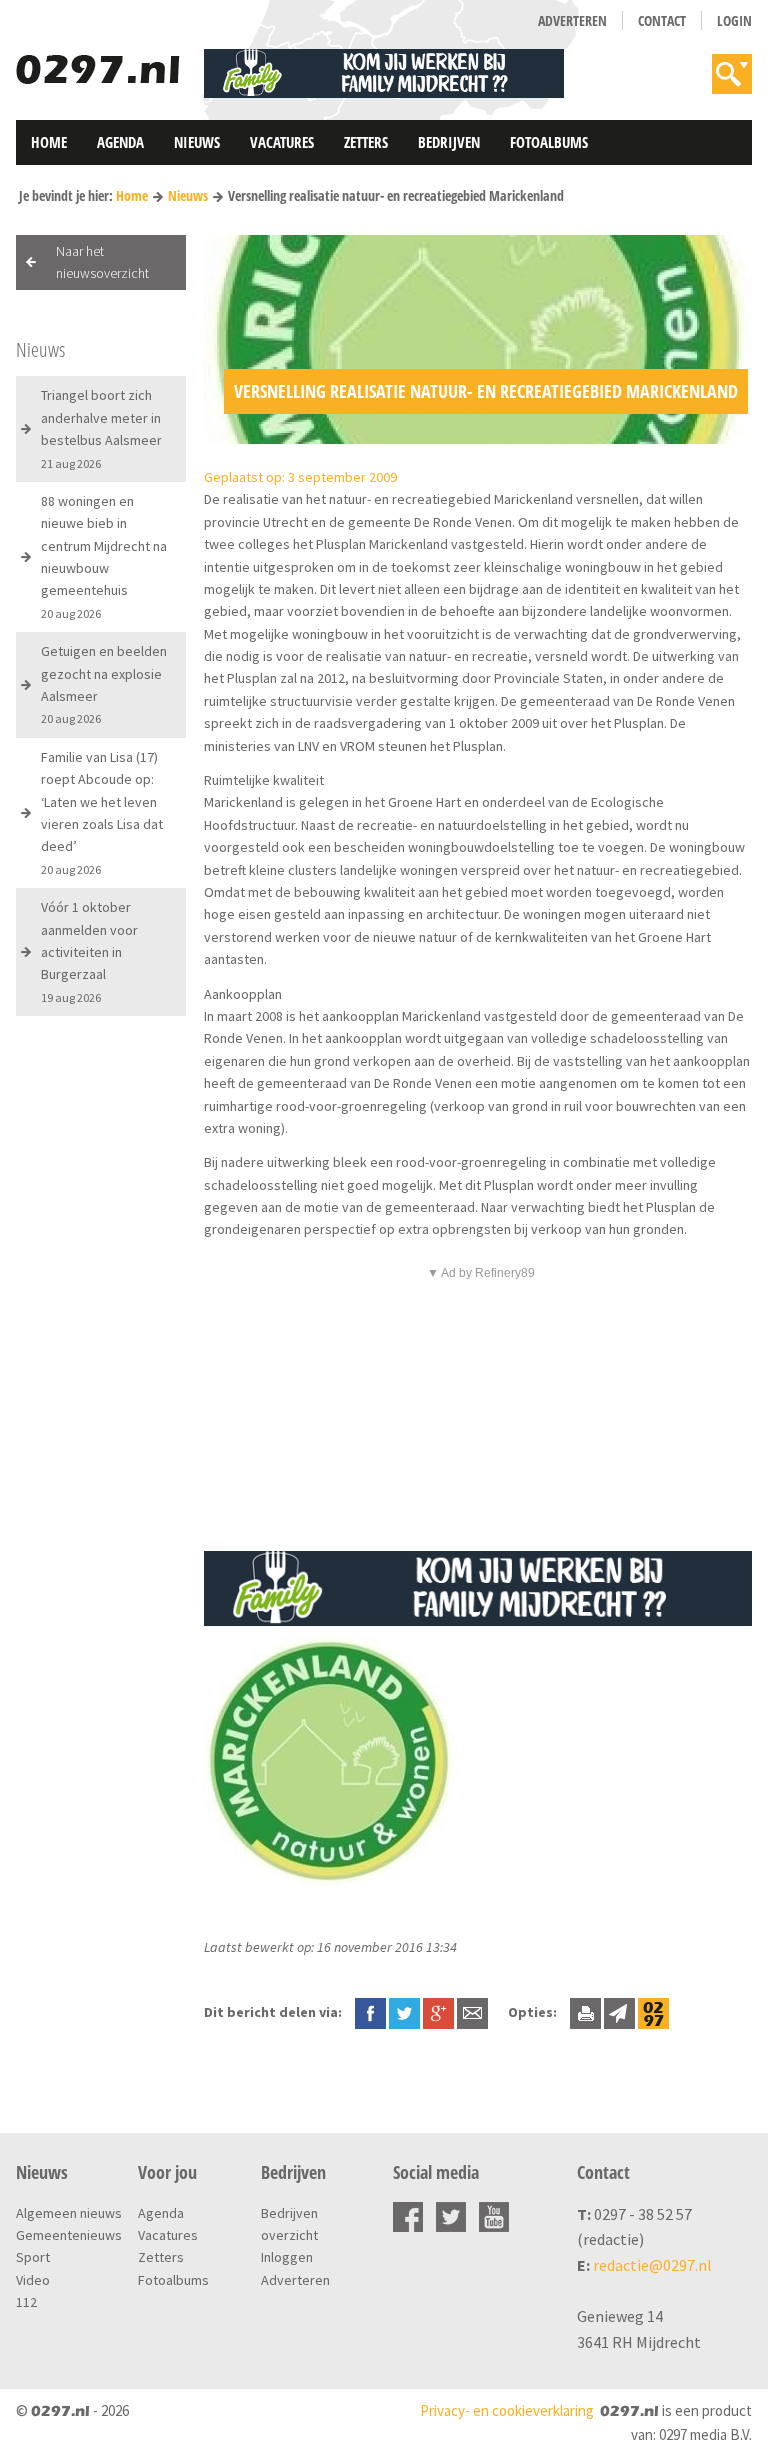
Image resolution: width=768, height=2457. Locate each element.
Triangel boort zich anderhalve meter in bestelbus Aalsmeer (101, 428)
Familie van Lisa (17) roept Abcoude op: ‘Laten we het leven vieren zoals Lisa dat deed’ (102, 812)
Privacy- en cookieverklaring (507, 2410)
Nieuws (197, 142)
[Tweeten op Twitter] (404, 2012)
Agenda (120, 142)
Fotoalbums (549, 142)
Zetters (366, 142)
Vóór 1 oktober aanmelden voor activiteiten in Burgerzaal (89, 951)
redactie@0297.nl (652, 2265)
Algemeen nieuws (69, 2213)
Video (33, 2280)
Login (734, 20)
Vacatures (282, 142)
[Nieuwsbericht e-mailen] (472, 2012)
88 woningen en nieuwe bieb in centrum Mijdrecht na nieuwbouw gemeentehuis (104, 556)
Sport (33, 2257)
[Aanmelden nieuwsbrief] (619, 2012)
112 (26, 2302)
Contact (662, 20)
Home (49, 142)
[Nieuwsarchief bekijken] (653, 2012)
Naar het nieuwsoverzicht (102, 262)
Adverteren (572, 20)
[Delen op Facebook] (370, 2012)
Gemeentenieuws (69, 2235)
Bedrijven (449, 142)
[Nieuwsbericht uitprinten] (585, 2012)
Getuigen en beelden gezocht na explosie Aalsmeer (104, 684)
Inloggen (287, 2257)
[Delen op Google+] (438, 2012)
